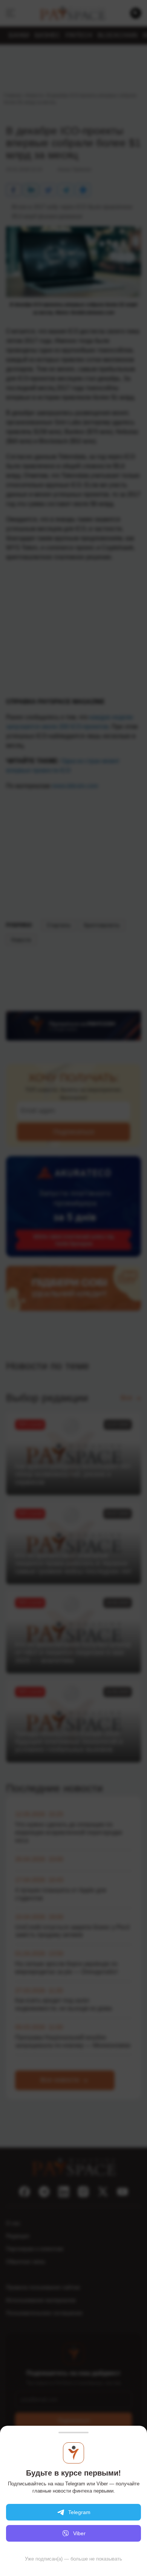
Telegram (79, 2512)
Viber (79, 2533)
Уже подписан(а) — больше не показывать (73, 2559)
